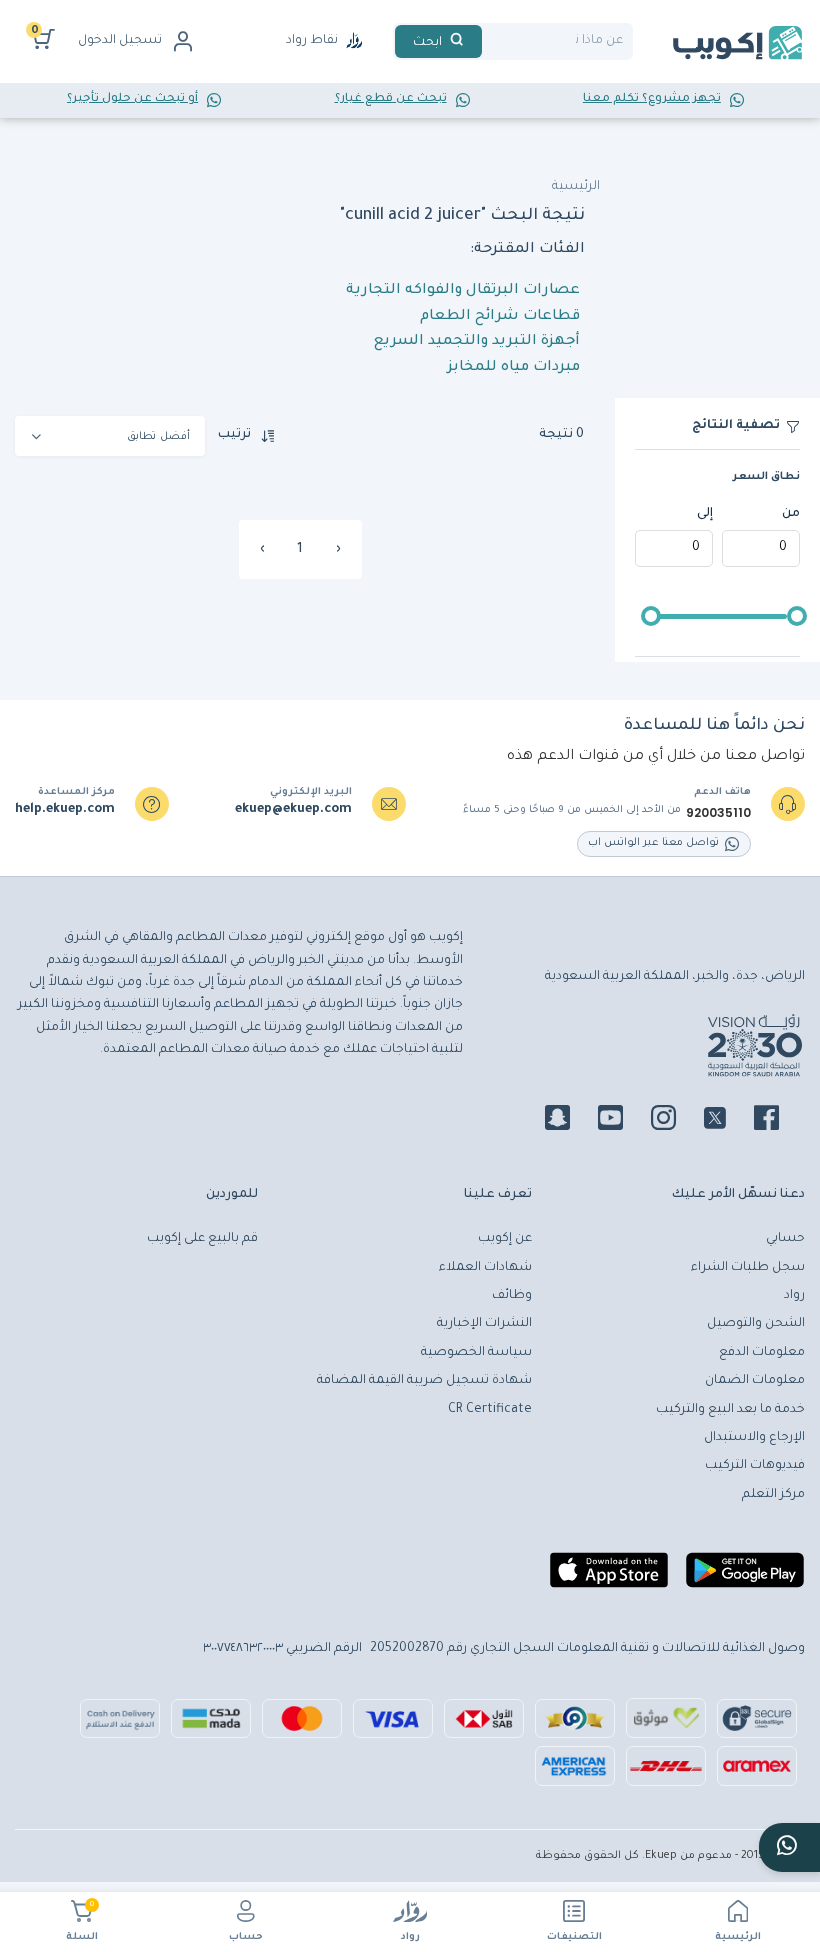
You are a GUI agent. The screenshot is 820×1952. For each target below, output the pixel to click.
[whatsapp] (789, 1847)
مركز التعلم (773, 1495)
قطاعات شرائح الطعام (500, 317)
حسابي (785, 1239)
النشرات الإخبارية (484, 1324)
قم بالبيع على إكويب (202, 1239)
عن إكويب (505, 1239)
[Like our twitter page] (727, 1121)
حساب (246, 1937)
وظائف (512, 1296)
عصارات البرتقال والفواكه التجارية (463, 291)
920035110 (718, 813)
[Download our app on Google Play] (745, 1578)
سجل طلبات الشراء (748, 1268)
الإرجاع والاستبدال (754, 1438)
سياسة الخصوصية (476, 1353)
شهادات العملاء (485, 1268)
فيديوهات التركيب (755, 1466)
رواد (410, 1937)
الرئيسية (738, 1937)
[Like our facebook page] (778, 1121)
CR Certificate (490, 1410)
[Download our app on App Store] (609, 1578)
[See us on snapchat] (569, 1121)
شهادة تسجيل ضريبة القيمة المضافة (424, 1381)
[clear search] (490, 41)
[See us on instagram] (675, 1121)
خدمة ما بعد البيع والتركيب (730, 1410)
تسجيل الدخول (120, 41)
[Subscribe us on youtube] (622, 1121)
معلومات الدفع (762, 1353)
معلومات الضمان (755, 1381)
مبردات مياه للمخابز (514, 368)
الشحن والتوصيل (756, 1324)
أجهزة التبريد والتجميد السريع (477, 342)
